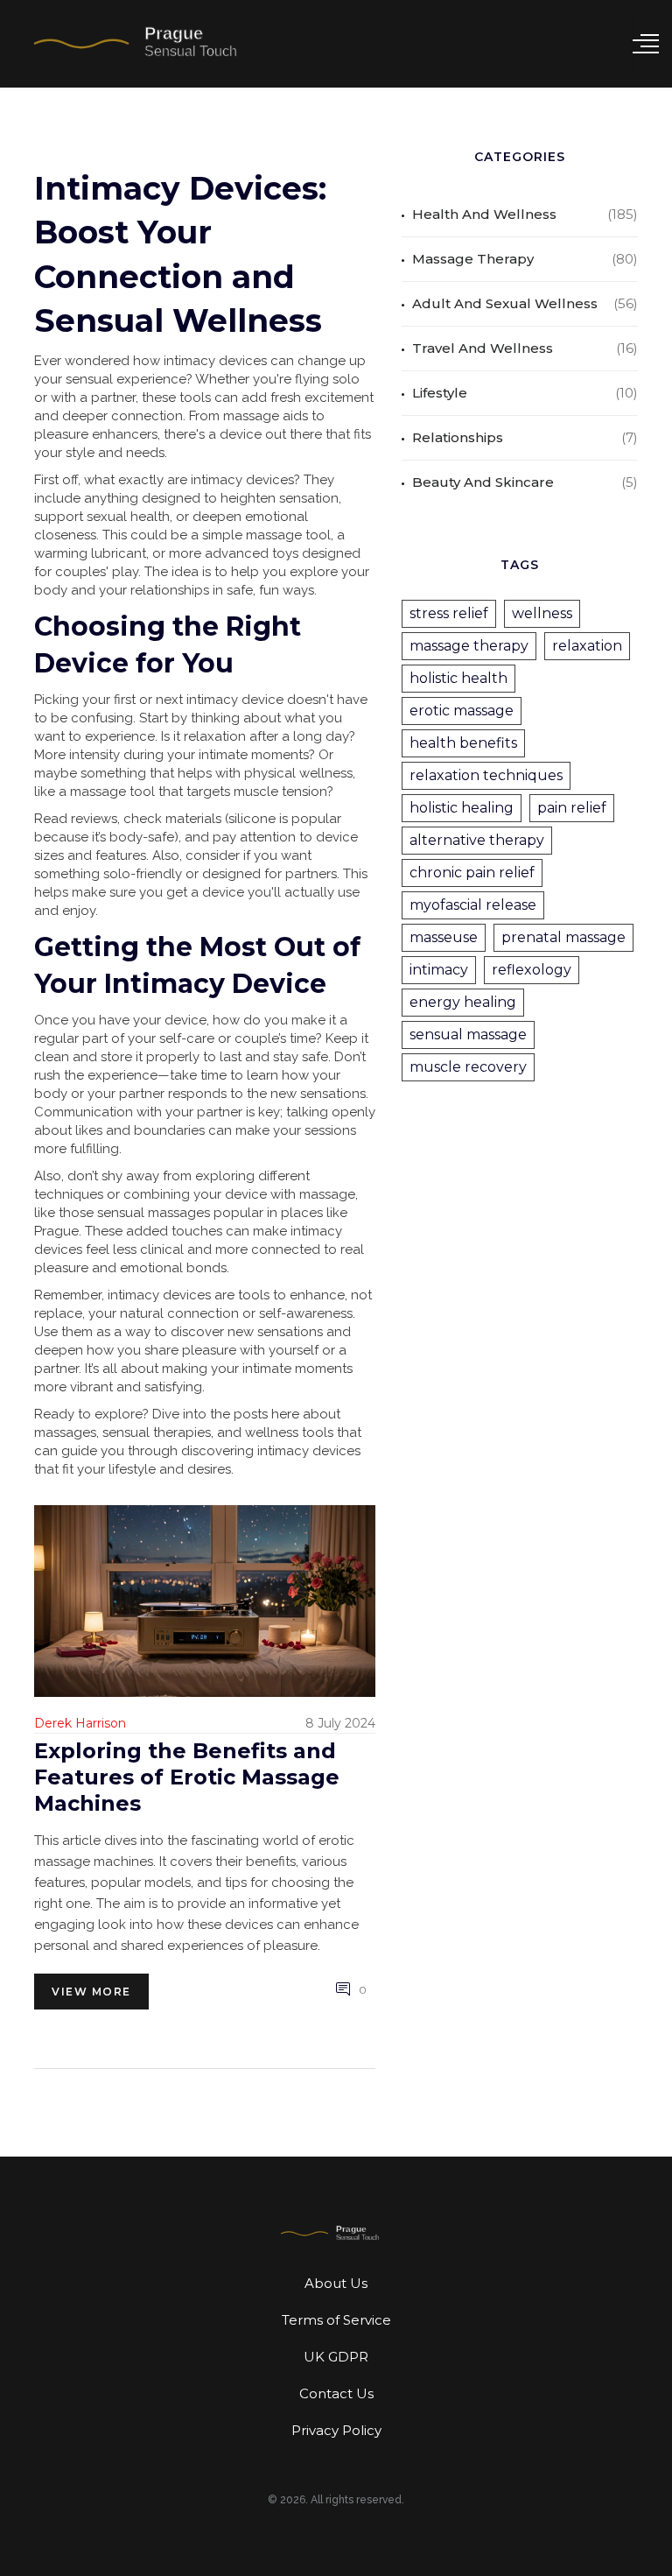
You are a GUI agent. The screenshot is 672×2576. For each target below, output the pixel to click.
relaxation (587, 646)
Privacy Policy (336, 2430)
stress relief (449, 613)
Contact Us (336, 2393)
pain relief (572, 808)
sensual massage (468, 1035)
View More (91, 1992)
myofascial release (473, 905)
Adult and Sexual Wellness (505, 303)
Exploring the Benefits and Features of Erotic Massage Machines (187, 1777)
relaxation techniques (486, 775)
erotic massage (462, 711)
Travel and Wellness (483, 348)
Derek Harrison (80, 1723)
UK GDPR (336, 2357)
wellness (542, 613)
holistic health (458, 678)
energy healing (463, 1002)
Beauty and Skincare (483, 482)
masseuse (444, 937)
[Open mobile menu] (646, 44)
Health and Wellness (484, 214)
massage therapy (469, 646)
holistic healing (462, 808)
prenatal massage (563, 937)
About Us (336, 2283)
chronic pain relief (472, 873)
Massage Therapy (473, 259)
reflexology (532, 970)
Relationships (458, 437)
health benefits (463, 743)
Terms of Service (336, 2320)
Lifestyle (440, 393)
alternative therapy (477, 840)
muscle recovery (468, 1067)
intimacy (439, 970)
